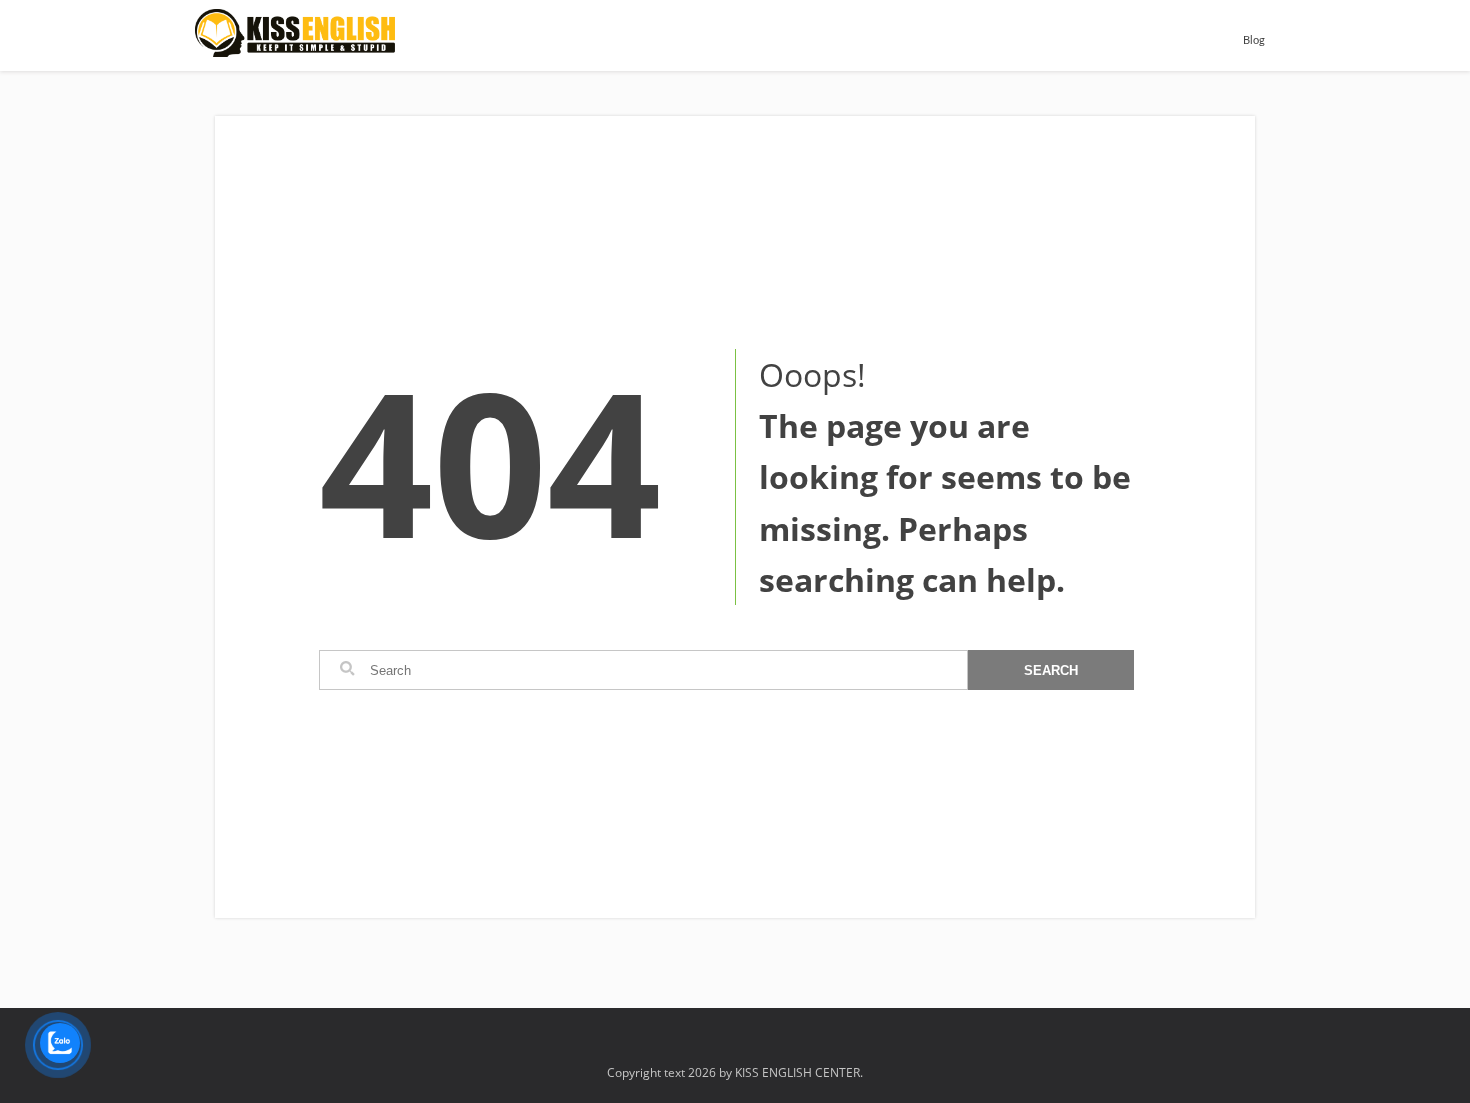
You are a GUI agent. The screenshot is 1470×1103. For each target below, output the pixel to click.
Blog (1254, 40)
